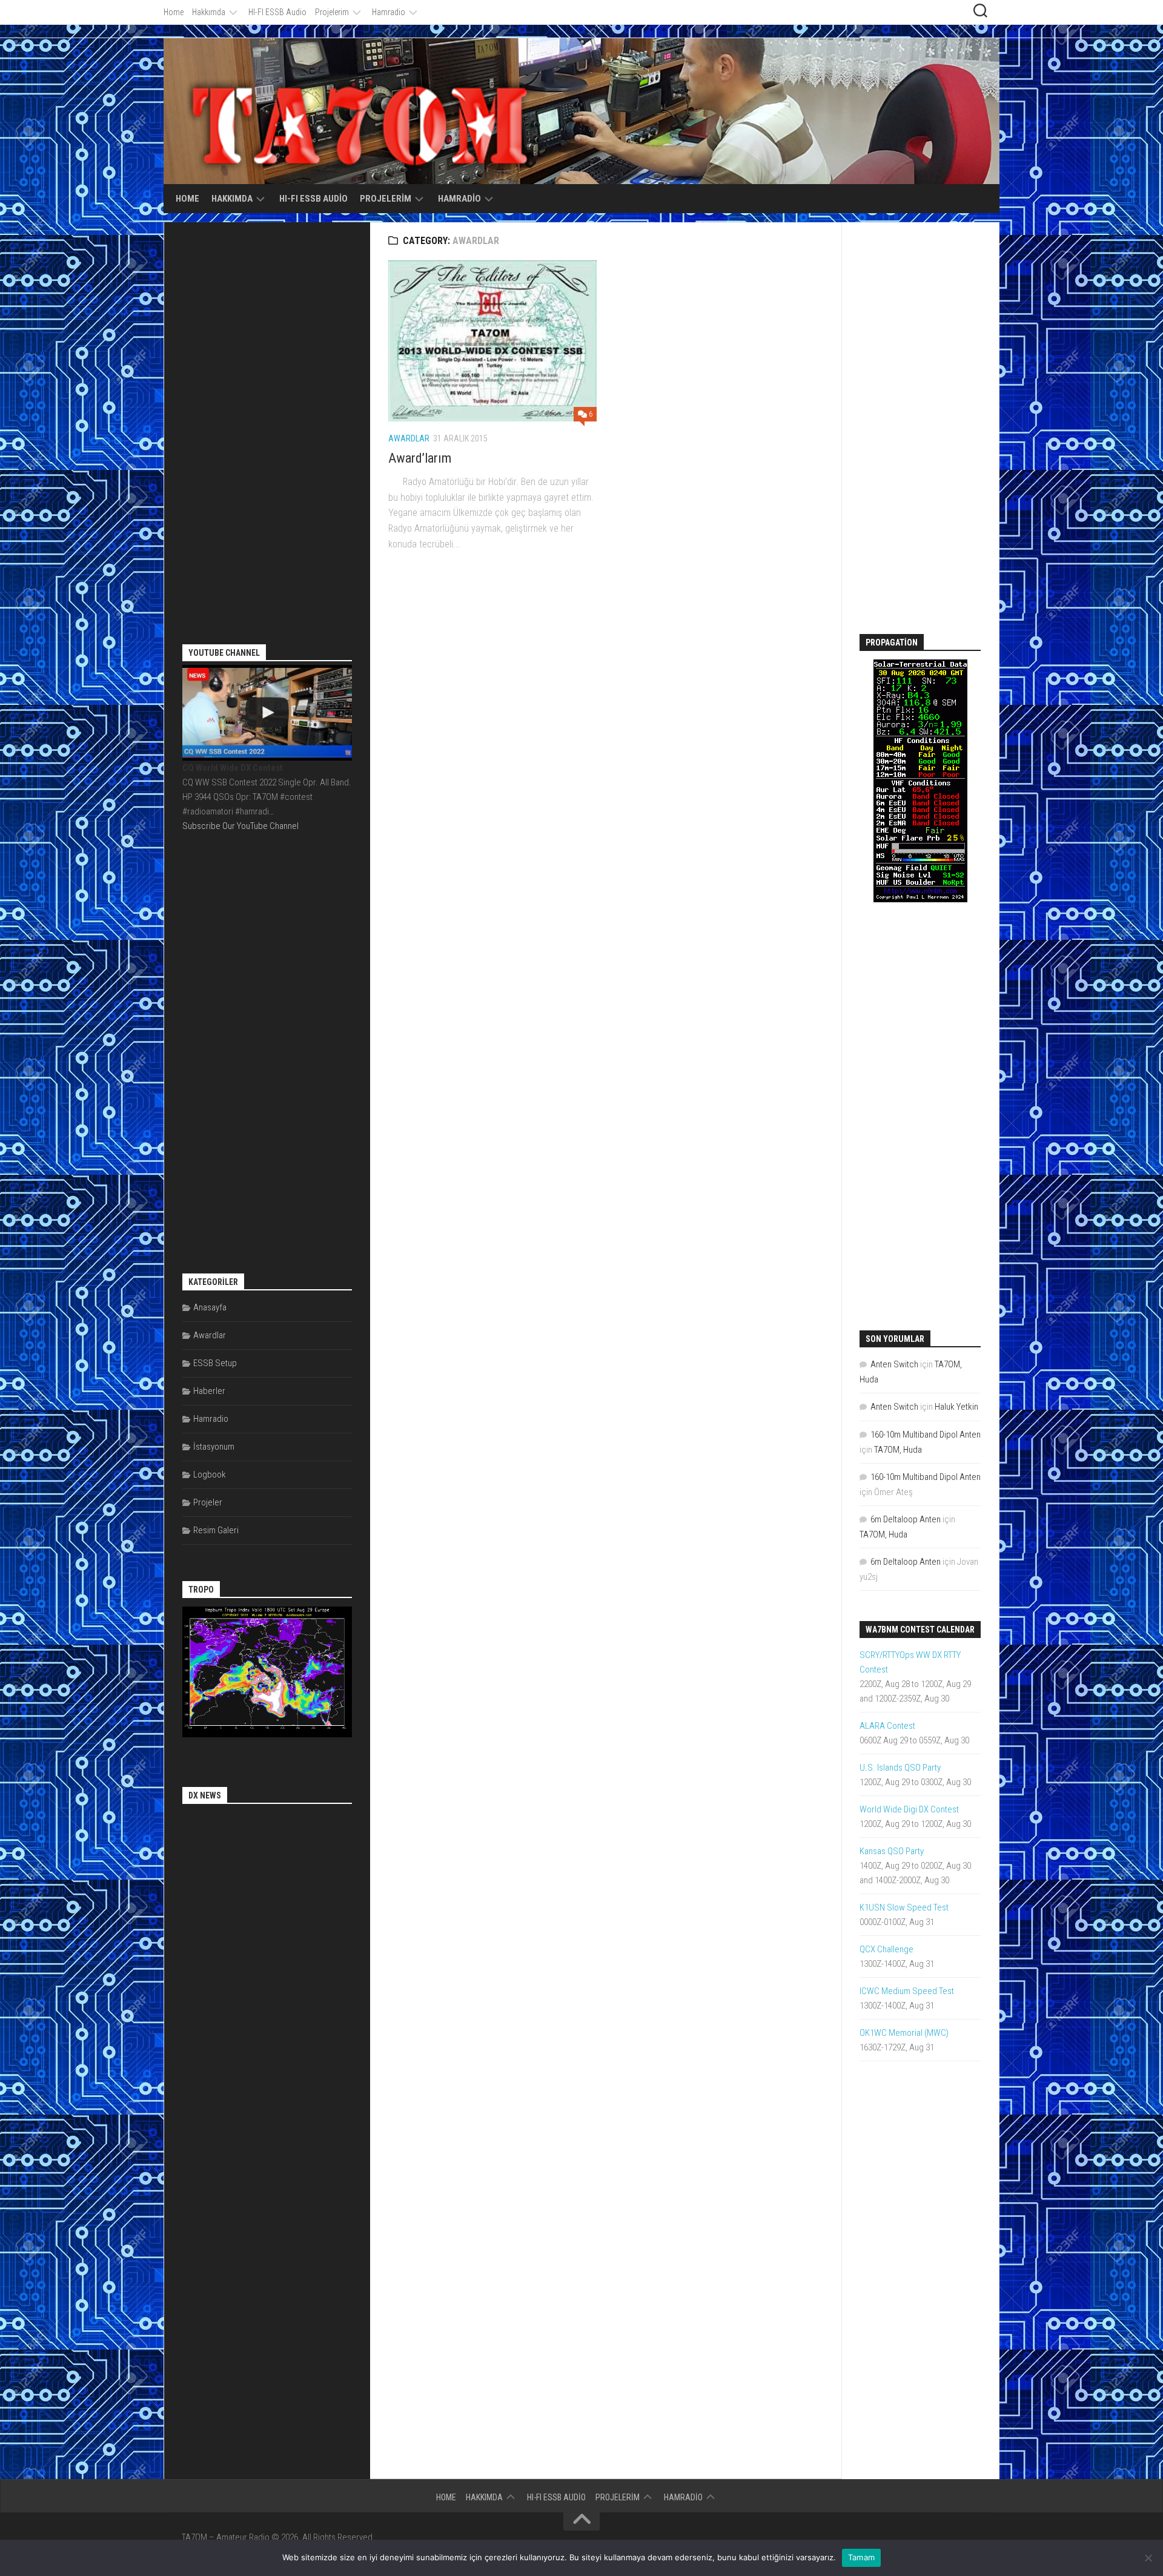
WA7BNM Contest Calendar (920, 1630)
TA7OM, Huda (898, 1450)
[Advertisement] (273, 422)
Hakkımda (209, 12)
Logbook (210, 1475)
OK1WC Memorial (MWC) (904, 2033)
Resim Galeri (216, 1530)
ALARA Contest (887, 1726)
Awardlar (409, 438)
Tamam (861, 2557)
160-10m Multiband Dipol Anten (926, 1435)
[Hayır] (1148, 2558)
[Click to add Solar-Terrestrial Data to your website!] (920, 899)
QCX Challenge (886, 1949)
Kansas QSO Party (892, 1851)
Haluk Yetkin (956, 1407)
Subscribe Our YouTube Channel (240, 826)
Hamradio (389, 12)
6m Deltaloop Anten (906, 1519)
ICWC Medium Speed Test (907, 1991)
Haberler (209, 1391)
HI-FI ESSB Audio (277, 12)
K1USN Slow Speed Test (904, 1907)
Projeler (208, 1502)
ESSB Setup (215, 1363)
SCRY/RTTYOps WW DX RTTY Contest (910, 1662)
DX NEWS (205, 1795)
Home (174, 12)
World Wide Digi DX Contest (909, 1809)
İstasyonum (214, 1447)
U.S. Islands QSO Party (900, 1768)
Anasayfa (210, 1307)
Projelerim (332, 12)
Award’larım (420, 458)
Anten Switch (894, 1364)
